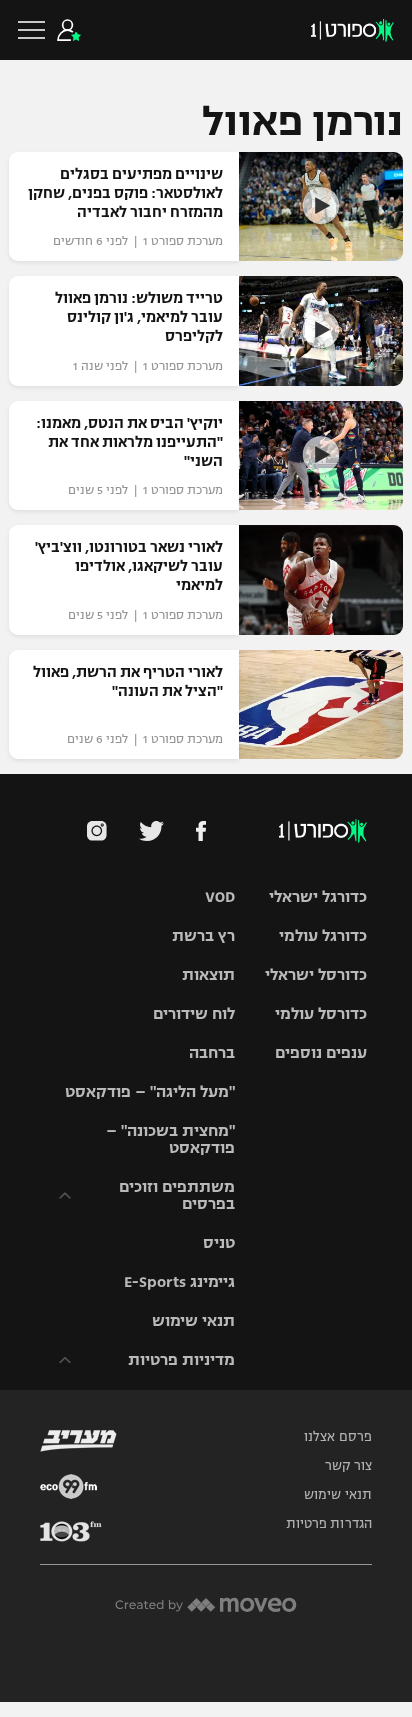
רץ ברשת (203, 935)
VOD (220, 896)
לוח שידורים (194, 1013)
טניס (219, 1242)
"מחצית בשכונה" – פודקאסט (170, 1139)
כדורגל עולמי (323, 935)
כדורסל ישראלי (316, 974)
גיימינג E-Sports (179, 1281)
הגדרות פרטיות (329, 1524)
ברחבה (212, 1052)
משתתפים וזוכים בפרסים (177, 1195)
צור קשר (348, 1466)
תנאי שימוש (193, 1320)
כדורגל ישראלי (318, 896)
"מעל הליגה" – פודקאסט (150, 1091)
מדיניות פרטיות (181, 1359)
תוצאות (208, 974)
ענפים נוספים (321, 1052)
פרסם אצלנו (338, 1437)
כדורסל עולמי (321, 1013)
